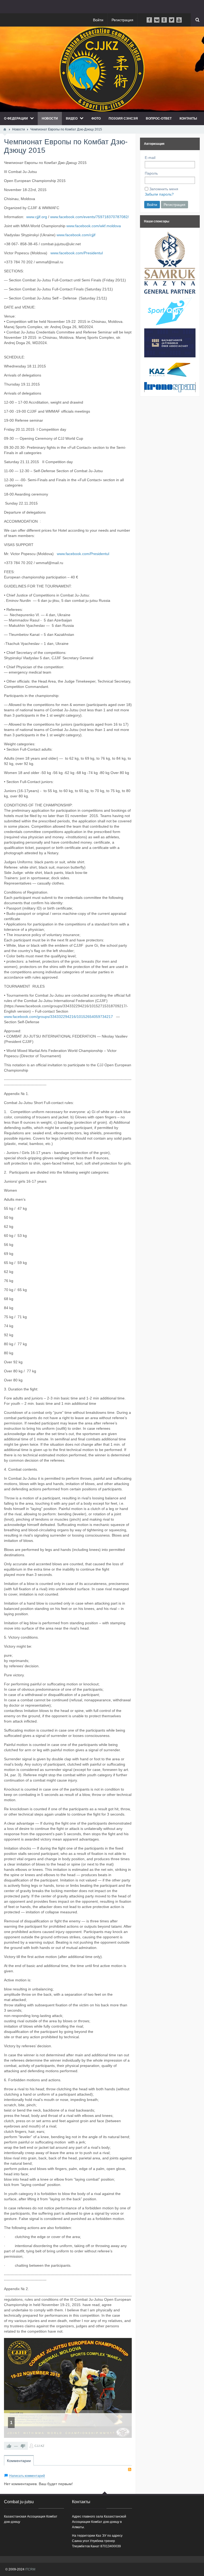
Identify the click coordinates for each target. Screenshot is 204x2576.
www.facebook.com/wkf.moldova (94, 226)
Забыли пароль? (159, 194)
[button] (124, 2345)
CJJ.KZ (39, 2446)
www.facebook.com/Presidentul (77, 253)
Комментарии (19, 2461)
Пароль (151, 173)
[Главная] (5, 129)
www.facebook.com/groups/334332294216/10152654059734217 (58, 1017)
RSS (130, 2469)
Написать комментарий (27, 2476)
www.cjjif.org (37, 217)
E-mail (150, 158)
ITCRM (30, 2569)
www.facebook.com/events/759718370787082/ (90, 217)
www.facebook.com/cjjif (76, 235)
